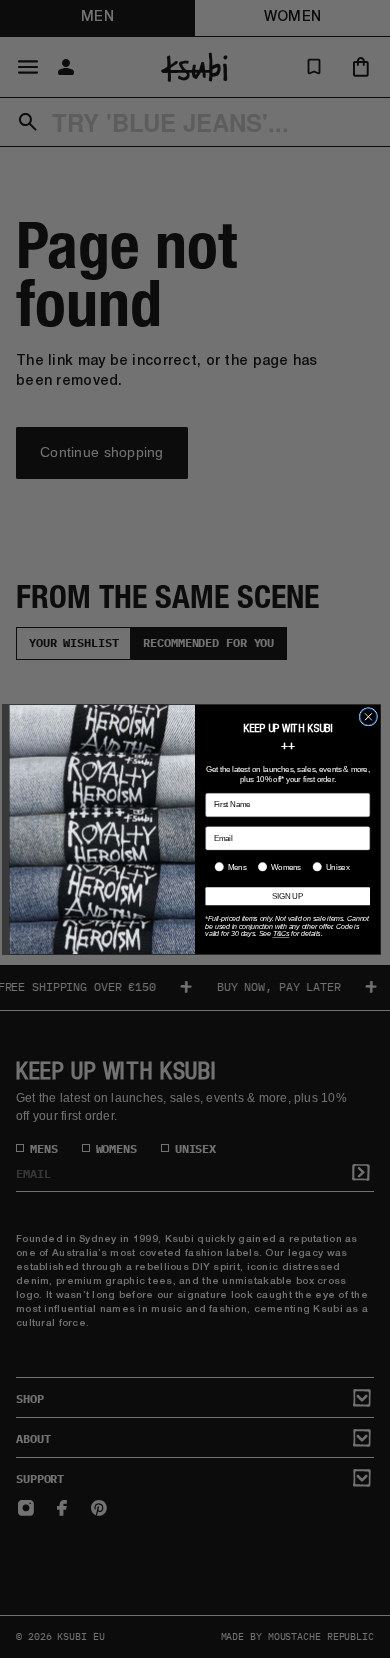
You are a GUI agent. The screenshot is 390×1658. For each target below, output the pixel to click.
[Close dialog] (368, 716)
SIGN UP (287, 896)
